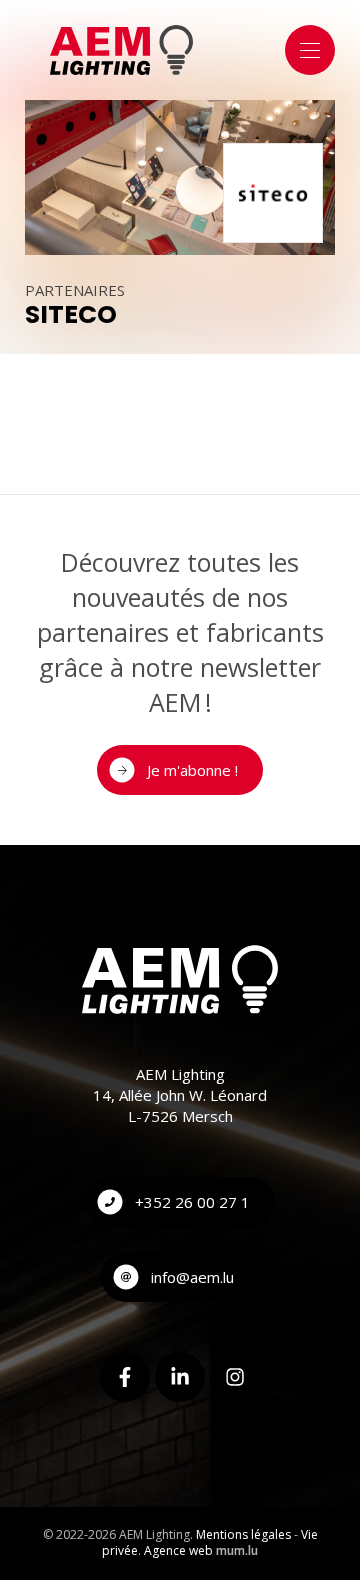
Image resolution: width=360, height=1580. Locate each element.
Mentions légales (243, 1534)
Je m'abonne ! (192, 770)
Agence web (178, 1550)
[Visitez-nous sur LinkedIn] (180, 1377)
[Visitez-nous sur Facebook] (125, 1377)
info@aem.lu (192, 1277)
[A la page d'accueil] (121, 50)
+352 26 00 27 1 (192, 1202)
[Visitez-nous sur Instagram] (235, 1377)
